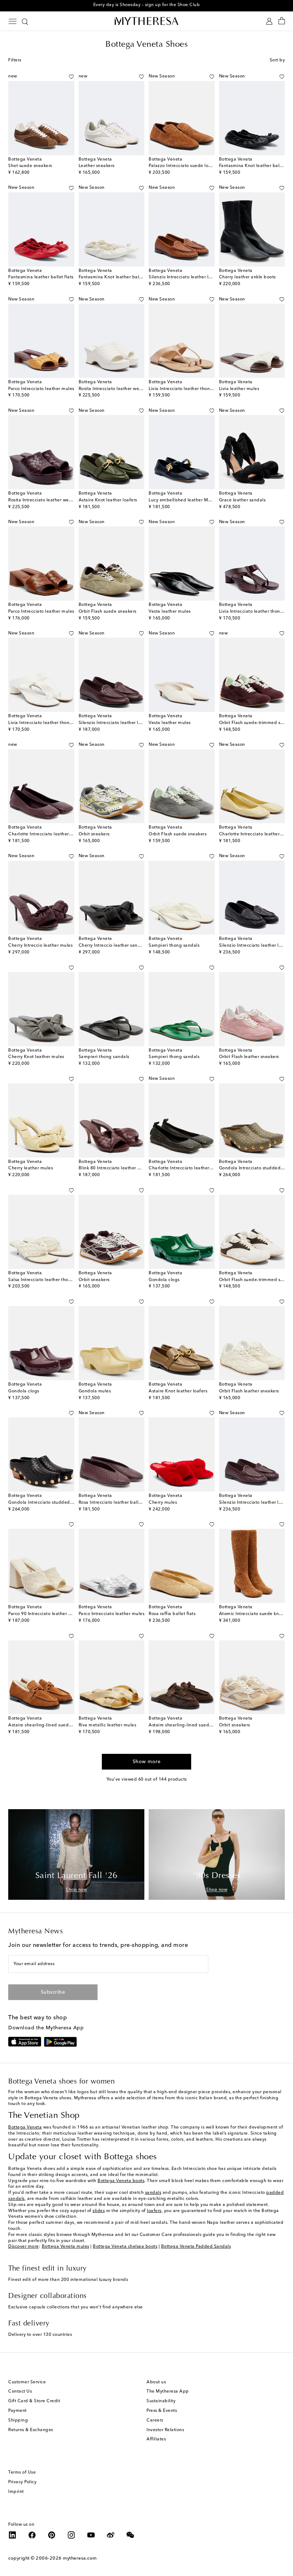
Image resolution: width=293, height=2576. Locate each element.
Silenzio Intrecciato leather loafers (185, 277)
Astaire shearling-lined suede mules (187, 1725)
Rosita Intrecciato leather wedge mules (120, 389)
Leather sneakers (97, 166)
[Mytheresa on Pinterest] (52, 2535)
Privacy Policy (22, 2482)
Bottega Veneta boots (121, 2181)
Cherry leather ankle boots (247, 277)
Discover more (24, 2247)
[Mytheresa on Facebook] (32, 2535)
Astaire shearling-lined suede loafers (48, 1725)
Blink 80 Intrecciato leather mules (114, 1168)
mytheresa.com (80, 2558)
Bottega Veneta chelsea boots (125, 2247)
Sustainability (161, 2401)
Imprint (16, 2492)
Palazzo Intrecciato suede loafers (184, 166)
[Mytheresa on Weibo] (111, 2535)
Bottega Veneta (25, 2127)
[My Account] (269, 21)
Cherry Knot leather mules (36, 1057)
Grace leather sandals (242, 500)
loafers (154, 2211)
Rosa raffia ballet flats (172, 1614)
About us (156, 2382)
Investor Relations (165, 2430)
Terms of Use (22, 2473)
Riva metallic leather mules (108, 1725)
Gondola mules (95, 1391)
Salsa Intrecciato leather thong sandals (50, 1280)
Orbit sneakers (94, 834)
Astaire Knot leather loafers (108, 500)
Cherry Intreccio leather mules (40, 946)
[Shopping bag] (282, 21)
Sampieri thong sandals (174, 946)
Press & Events (162, 2411)
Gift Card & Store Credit (34, 2401)
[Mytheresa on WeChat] (130, 2535)
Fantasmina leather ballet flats (41, 277)
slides (99, 2211)
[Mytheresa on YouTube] (91, 2535)
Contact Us (20, 2392)
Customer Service (27, 2382)
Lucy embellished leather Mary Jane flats (193, 500)
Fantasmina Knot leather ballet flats (117, 277)
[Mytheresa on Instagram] (71, 2535)
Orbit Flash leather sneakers (249, 1057)
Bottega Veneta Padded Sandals (196, 2247)
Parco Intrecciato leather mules (41, 389)
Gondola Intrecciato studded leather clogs (54, 1503)
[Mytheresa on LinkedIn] (13, 2535)
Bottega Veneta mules (66, 2247)
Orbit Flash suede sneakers (108, 612)
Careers (155, 2420)
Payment (18, 2411)
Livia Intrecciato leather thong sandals (190, 389)
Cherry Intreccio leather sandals (113, 946)
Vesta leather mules (170, 612)
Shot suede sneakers (30, 166)
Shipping (18, 2420)
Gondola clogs (164, 1280)
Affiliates (156, 2439)
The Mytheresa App (168, 2392)
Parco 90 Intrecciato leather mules (44, 1614)
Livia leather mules (239, 389)
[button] (63, 77)
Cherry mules (163, 1503)
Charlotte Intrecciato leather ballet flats (51, 834)
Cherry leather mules (31, 1168)
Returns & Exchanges (31, 2430)
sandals (153, 2193)
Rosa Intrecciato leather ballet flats (116, 1503)
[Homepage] (146, 21)
